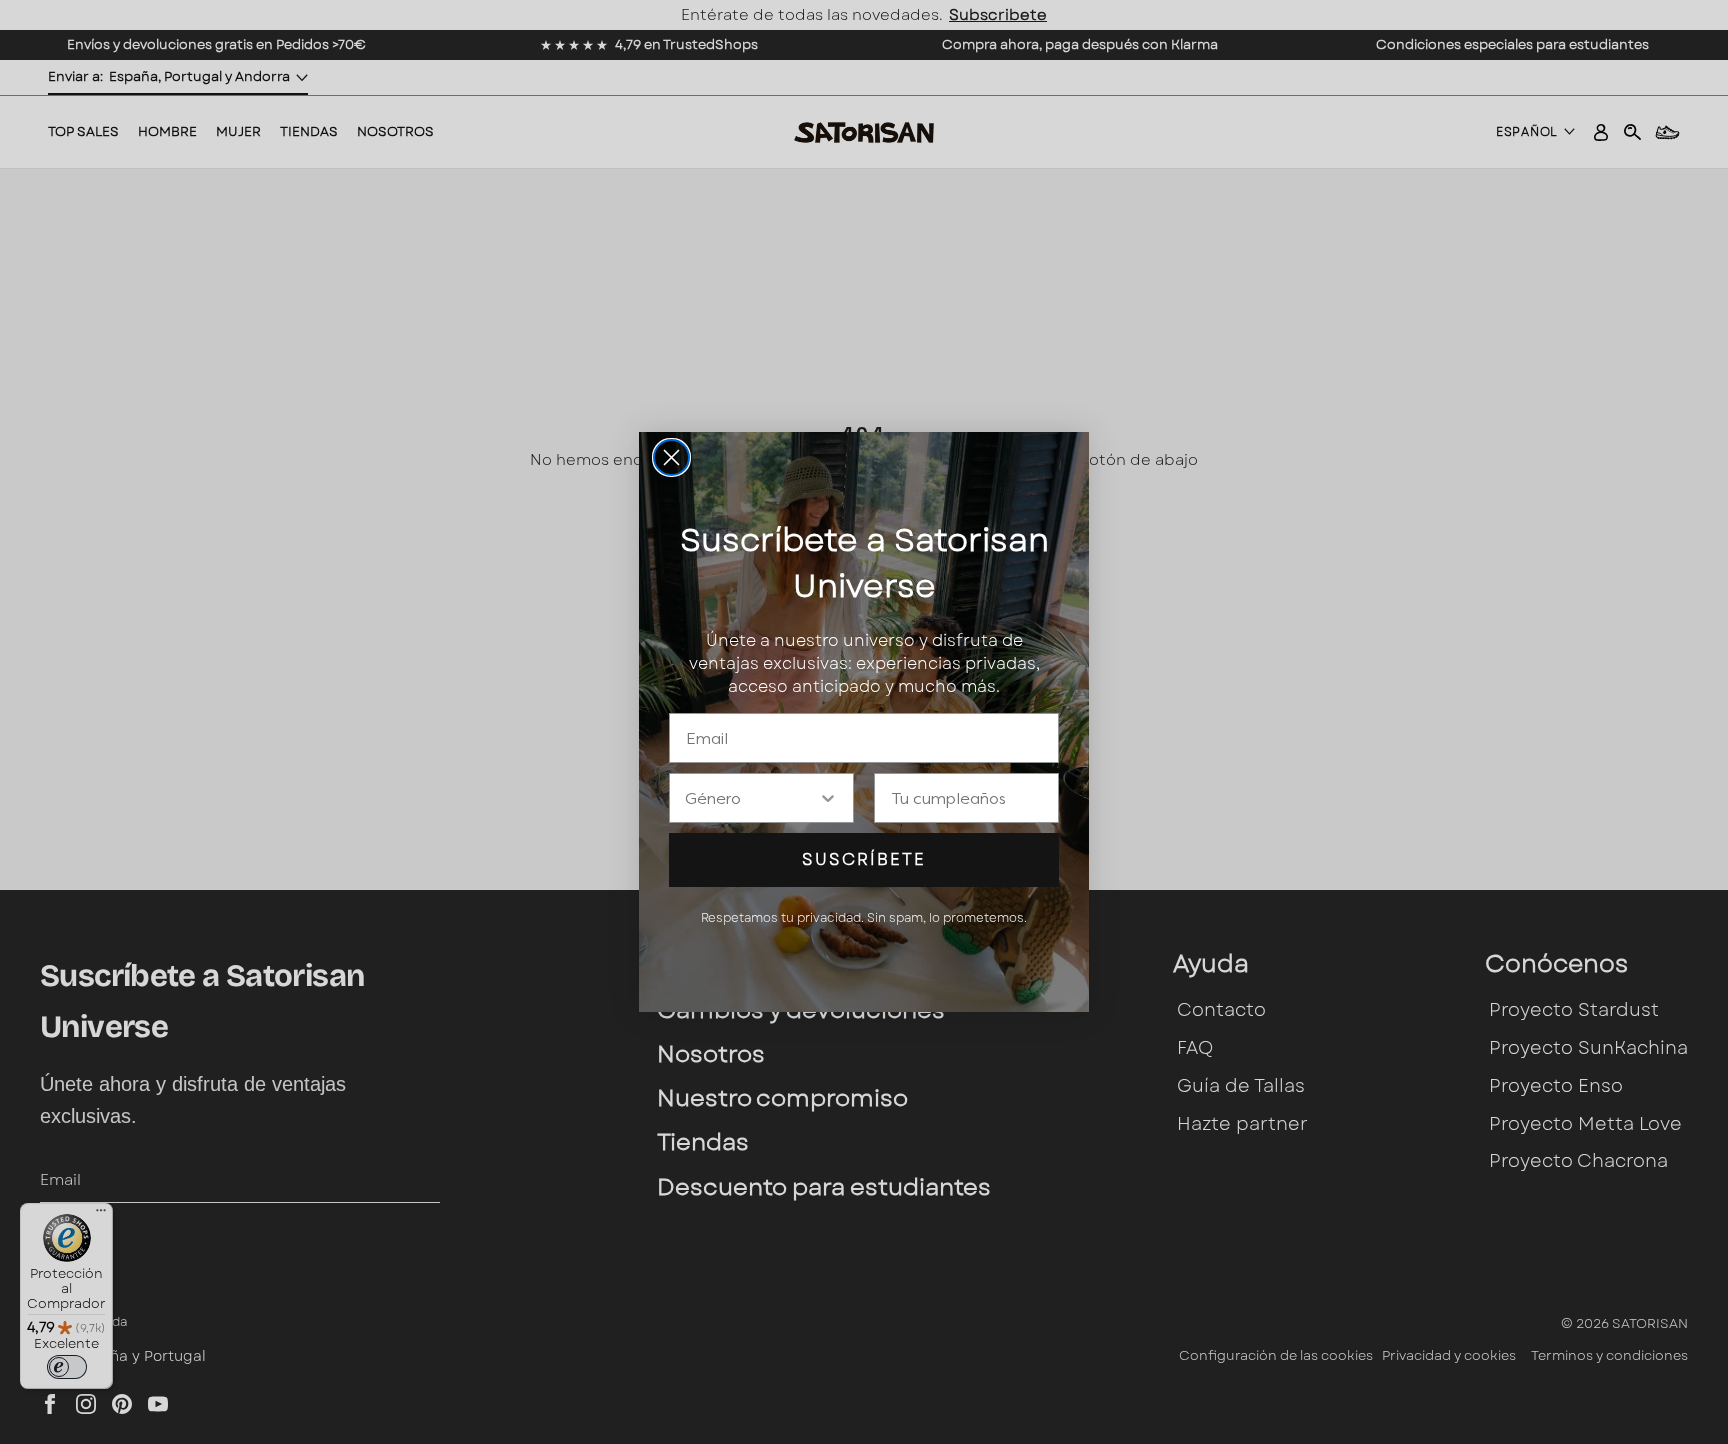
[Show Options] (828, 798)
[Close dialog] (671, 457)
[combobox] (751, 798)
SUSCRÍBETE (864, 859)
